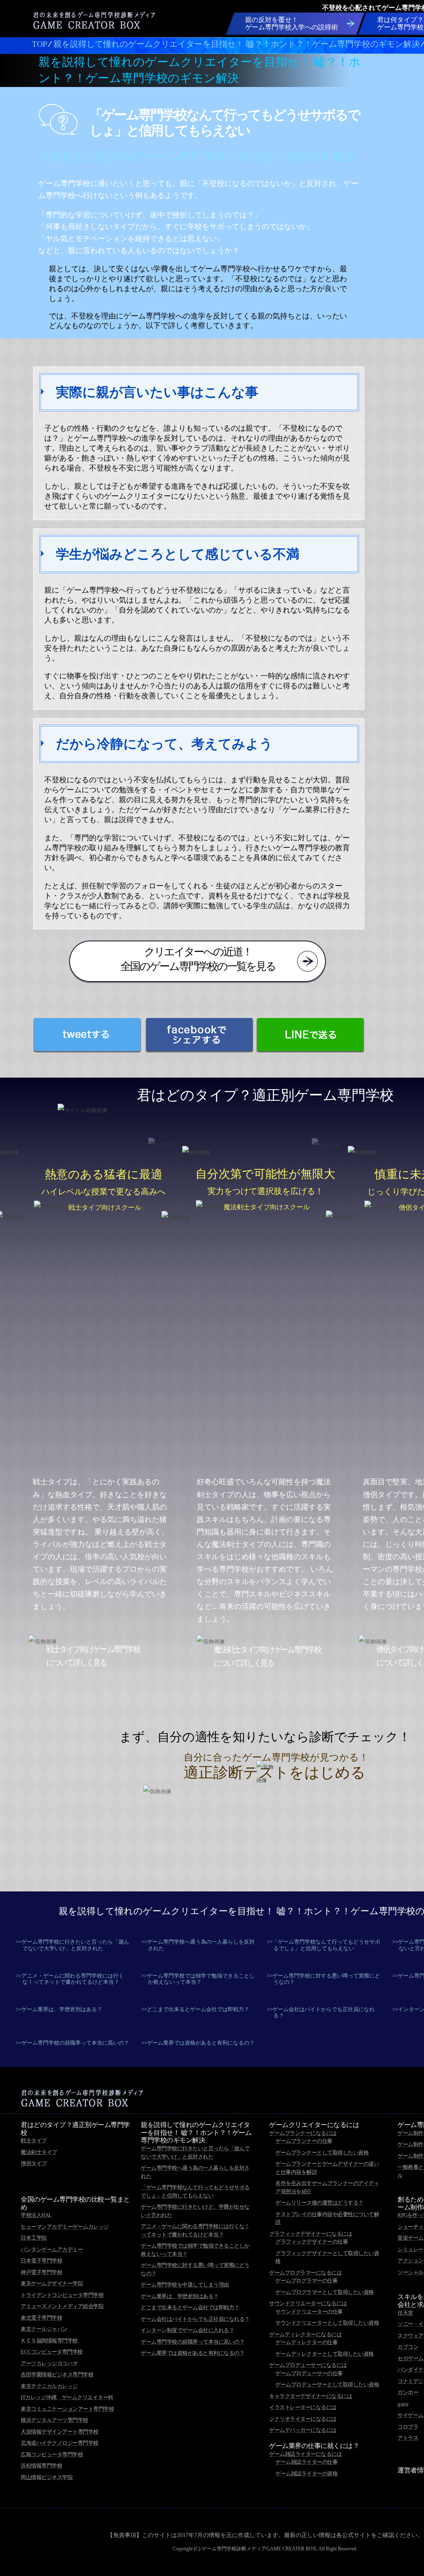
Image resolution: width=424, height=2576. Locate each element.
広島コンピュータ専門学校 (52, 2454)
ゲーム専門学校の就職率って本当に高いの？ (193, 2342)
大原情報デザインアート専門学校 (60, 2432)
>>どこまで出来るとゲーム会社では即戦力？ (195, 2009)
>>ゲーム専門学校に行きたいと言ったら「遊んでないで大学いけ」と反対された (72, 1945)
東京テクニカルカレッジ (49, 2386)
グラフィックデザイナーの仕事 (312, 2242)
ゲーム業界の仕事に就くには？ (314, 2446)
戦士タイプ (34, 2141)
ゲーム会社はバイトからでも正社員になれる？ (195, 2319)
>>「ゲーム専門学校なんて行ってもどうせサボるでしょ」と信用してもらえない (323, 1945)
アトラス (408, 2438)
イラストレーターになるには (303, 2407)
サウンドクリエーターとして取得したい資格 (327, 2323)
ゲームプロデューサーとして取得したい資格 (327, 2384)
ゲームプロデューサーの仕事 (309, 2373)
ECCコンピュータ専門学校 (52, 2352)
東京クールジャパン (44, 2329)
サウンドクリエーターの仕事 (309, 2312)
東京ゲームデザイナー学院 (52, 2283)
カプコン (408, 2347)
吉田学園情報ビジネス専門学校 (57, 2375)
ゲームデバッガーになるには (303, 2430)
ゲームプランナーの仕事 (304, 2141)
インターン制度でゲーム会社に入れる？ (187, 2330)
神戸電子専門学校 (41, 2272)
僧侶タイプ (34, 2163)
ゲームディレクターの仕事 (306, 2342)
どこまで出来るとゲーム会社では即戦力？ (190, 2307)
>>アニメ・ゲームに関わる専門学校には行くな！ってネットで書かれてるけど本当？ (70, 1979)
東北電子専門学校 (41, 2318)
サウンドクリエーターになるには (308, 2303)
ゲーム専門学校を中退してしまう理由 (185, 2285)
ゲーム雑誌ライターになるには (305, 2454)
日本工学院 (34, 2238)
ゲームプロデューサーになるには (308, 2365)
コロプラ (408, 2427)
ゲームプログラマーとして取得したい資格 (325, 2292)
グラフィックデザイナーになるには (311, 2234)
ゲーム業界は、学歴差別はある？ (180, 2296)
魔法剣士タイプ (39, 2152)
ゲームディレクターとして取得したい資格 (325, 2354)
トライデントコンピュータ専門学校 (62, 2295)
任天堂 (405, 2313)
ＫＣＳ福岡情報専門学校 (49, 2341)
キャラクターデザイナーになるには (311, 2396)
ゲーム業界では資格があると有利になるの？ (193, 2353)
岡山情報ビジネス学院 (47, 2477)
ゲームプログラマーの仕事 (306, 2281)
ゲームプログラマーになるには (305, 2273)
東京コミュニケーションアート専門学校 (67, 2409)
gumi (403, 2404)
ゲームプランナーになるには (303, 2133)
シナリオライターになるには (303, 2419)
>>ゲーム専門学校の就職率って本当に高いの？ (72, 2043)
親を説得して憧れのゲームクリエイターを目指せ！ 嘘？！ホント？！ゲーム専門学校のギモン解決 (196, 2133)
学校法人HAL (36, 2215)
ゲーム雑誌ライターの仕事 (306, 2462)
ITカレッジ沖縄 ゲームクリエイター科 (67, 2397)
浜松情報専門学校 (41, 2466)
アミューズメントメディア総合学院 (62, 2306)
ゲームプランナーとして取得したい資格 (322, 2153)
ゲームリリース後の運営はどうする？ (319, 2203)
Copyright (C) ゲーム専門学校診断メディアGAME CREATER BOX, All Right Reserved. (265, 2549)
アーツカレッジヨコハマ (49, 2363)
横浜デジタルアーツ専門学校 (54, 2420)
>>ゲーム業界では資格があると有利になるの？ (198, 2043)
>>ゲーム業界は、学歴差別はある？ (59, 2009)
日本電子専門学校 (41, 2261)
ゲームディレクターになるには (305, 2334)
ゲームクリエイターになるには (314, 2125)
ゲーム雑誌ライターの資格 (306, 2473)
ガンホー (408, 2392)
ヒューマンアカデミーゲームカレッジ (65, 2227)
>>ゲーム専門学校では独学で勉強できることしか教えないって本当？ (198, 1979)
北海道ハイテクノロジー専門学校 (60, 2443)
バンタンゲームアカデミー (52, 2249)
